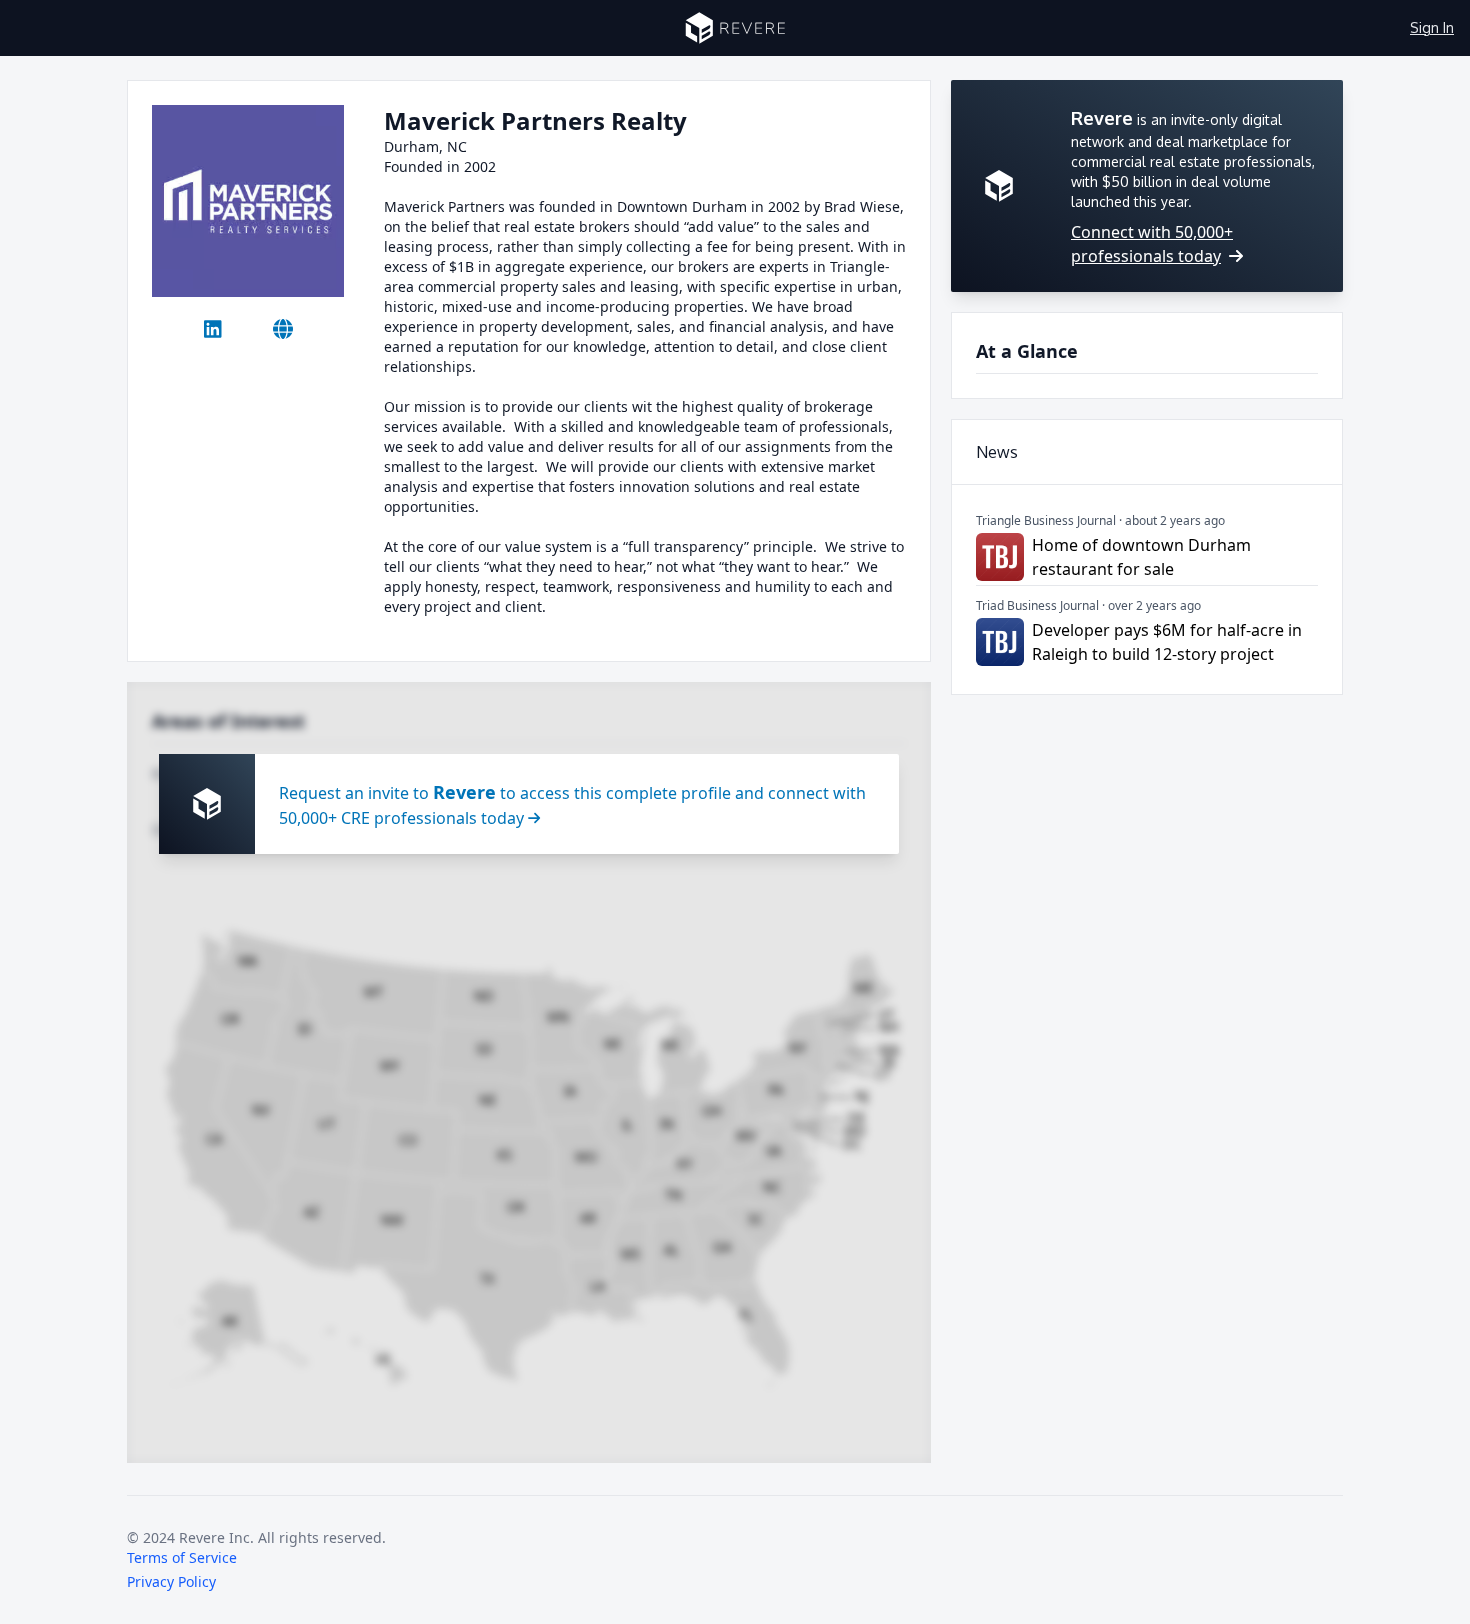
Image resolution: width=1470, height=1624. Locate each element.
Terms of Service (182, 1557)
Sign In (1432, 27)
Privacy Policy (171, 1581)
